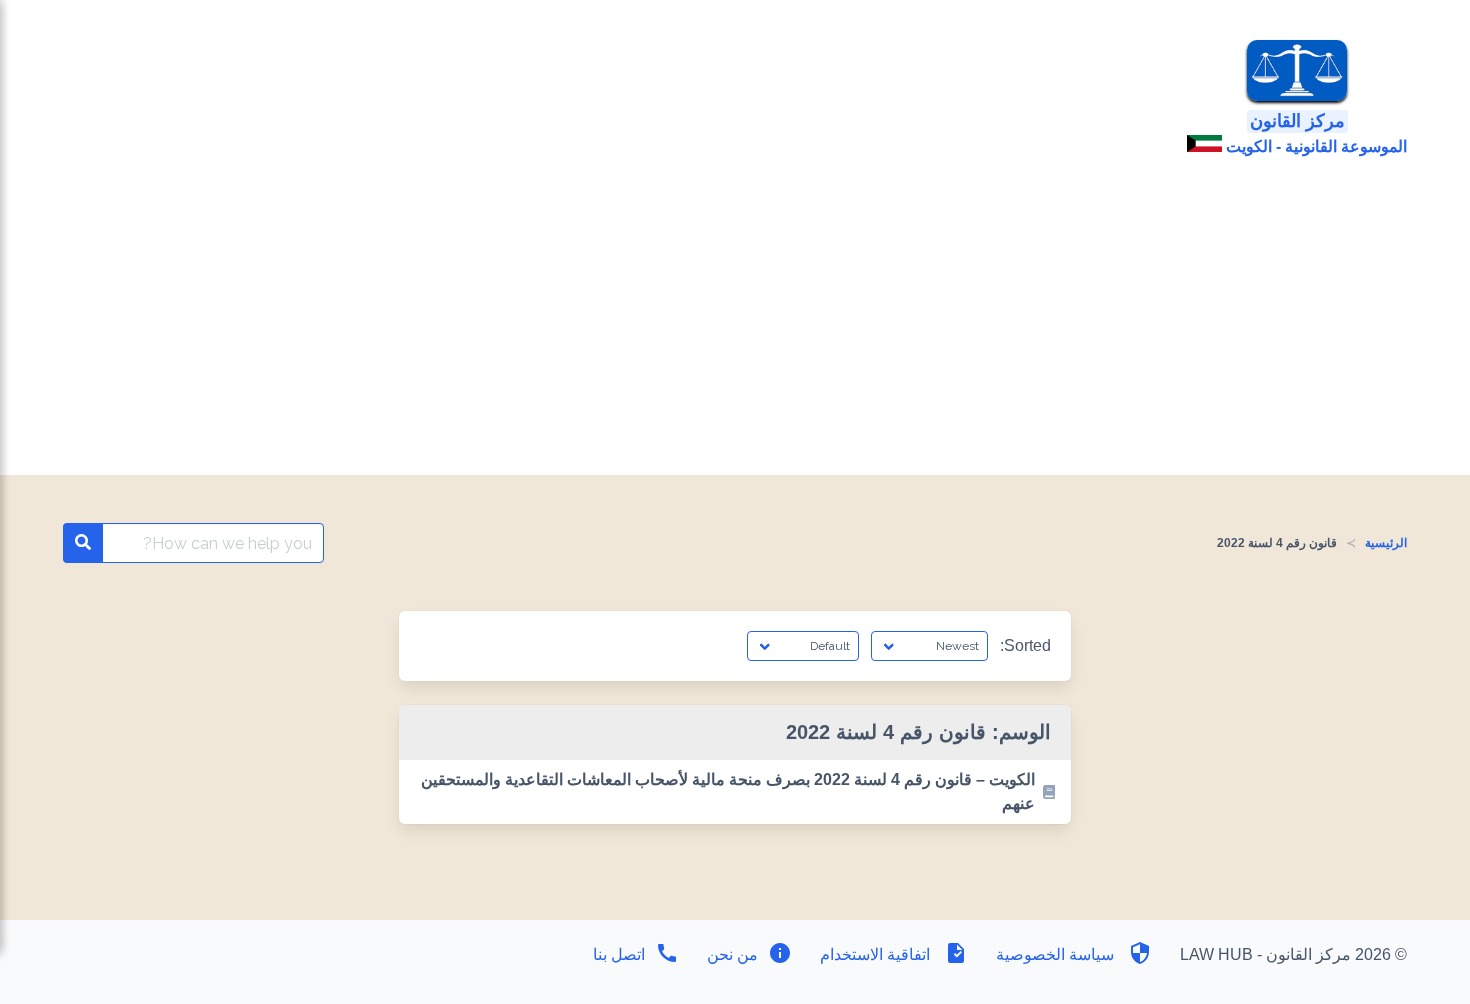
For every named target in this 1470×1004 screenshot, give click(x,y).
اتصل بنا (619, 954)
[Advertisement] (735, 325)
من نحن (730, 954)
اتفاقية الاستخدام (875, 954)
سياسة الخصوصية (1055, 954)
